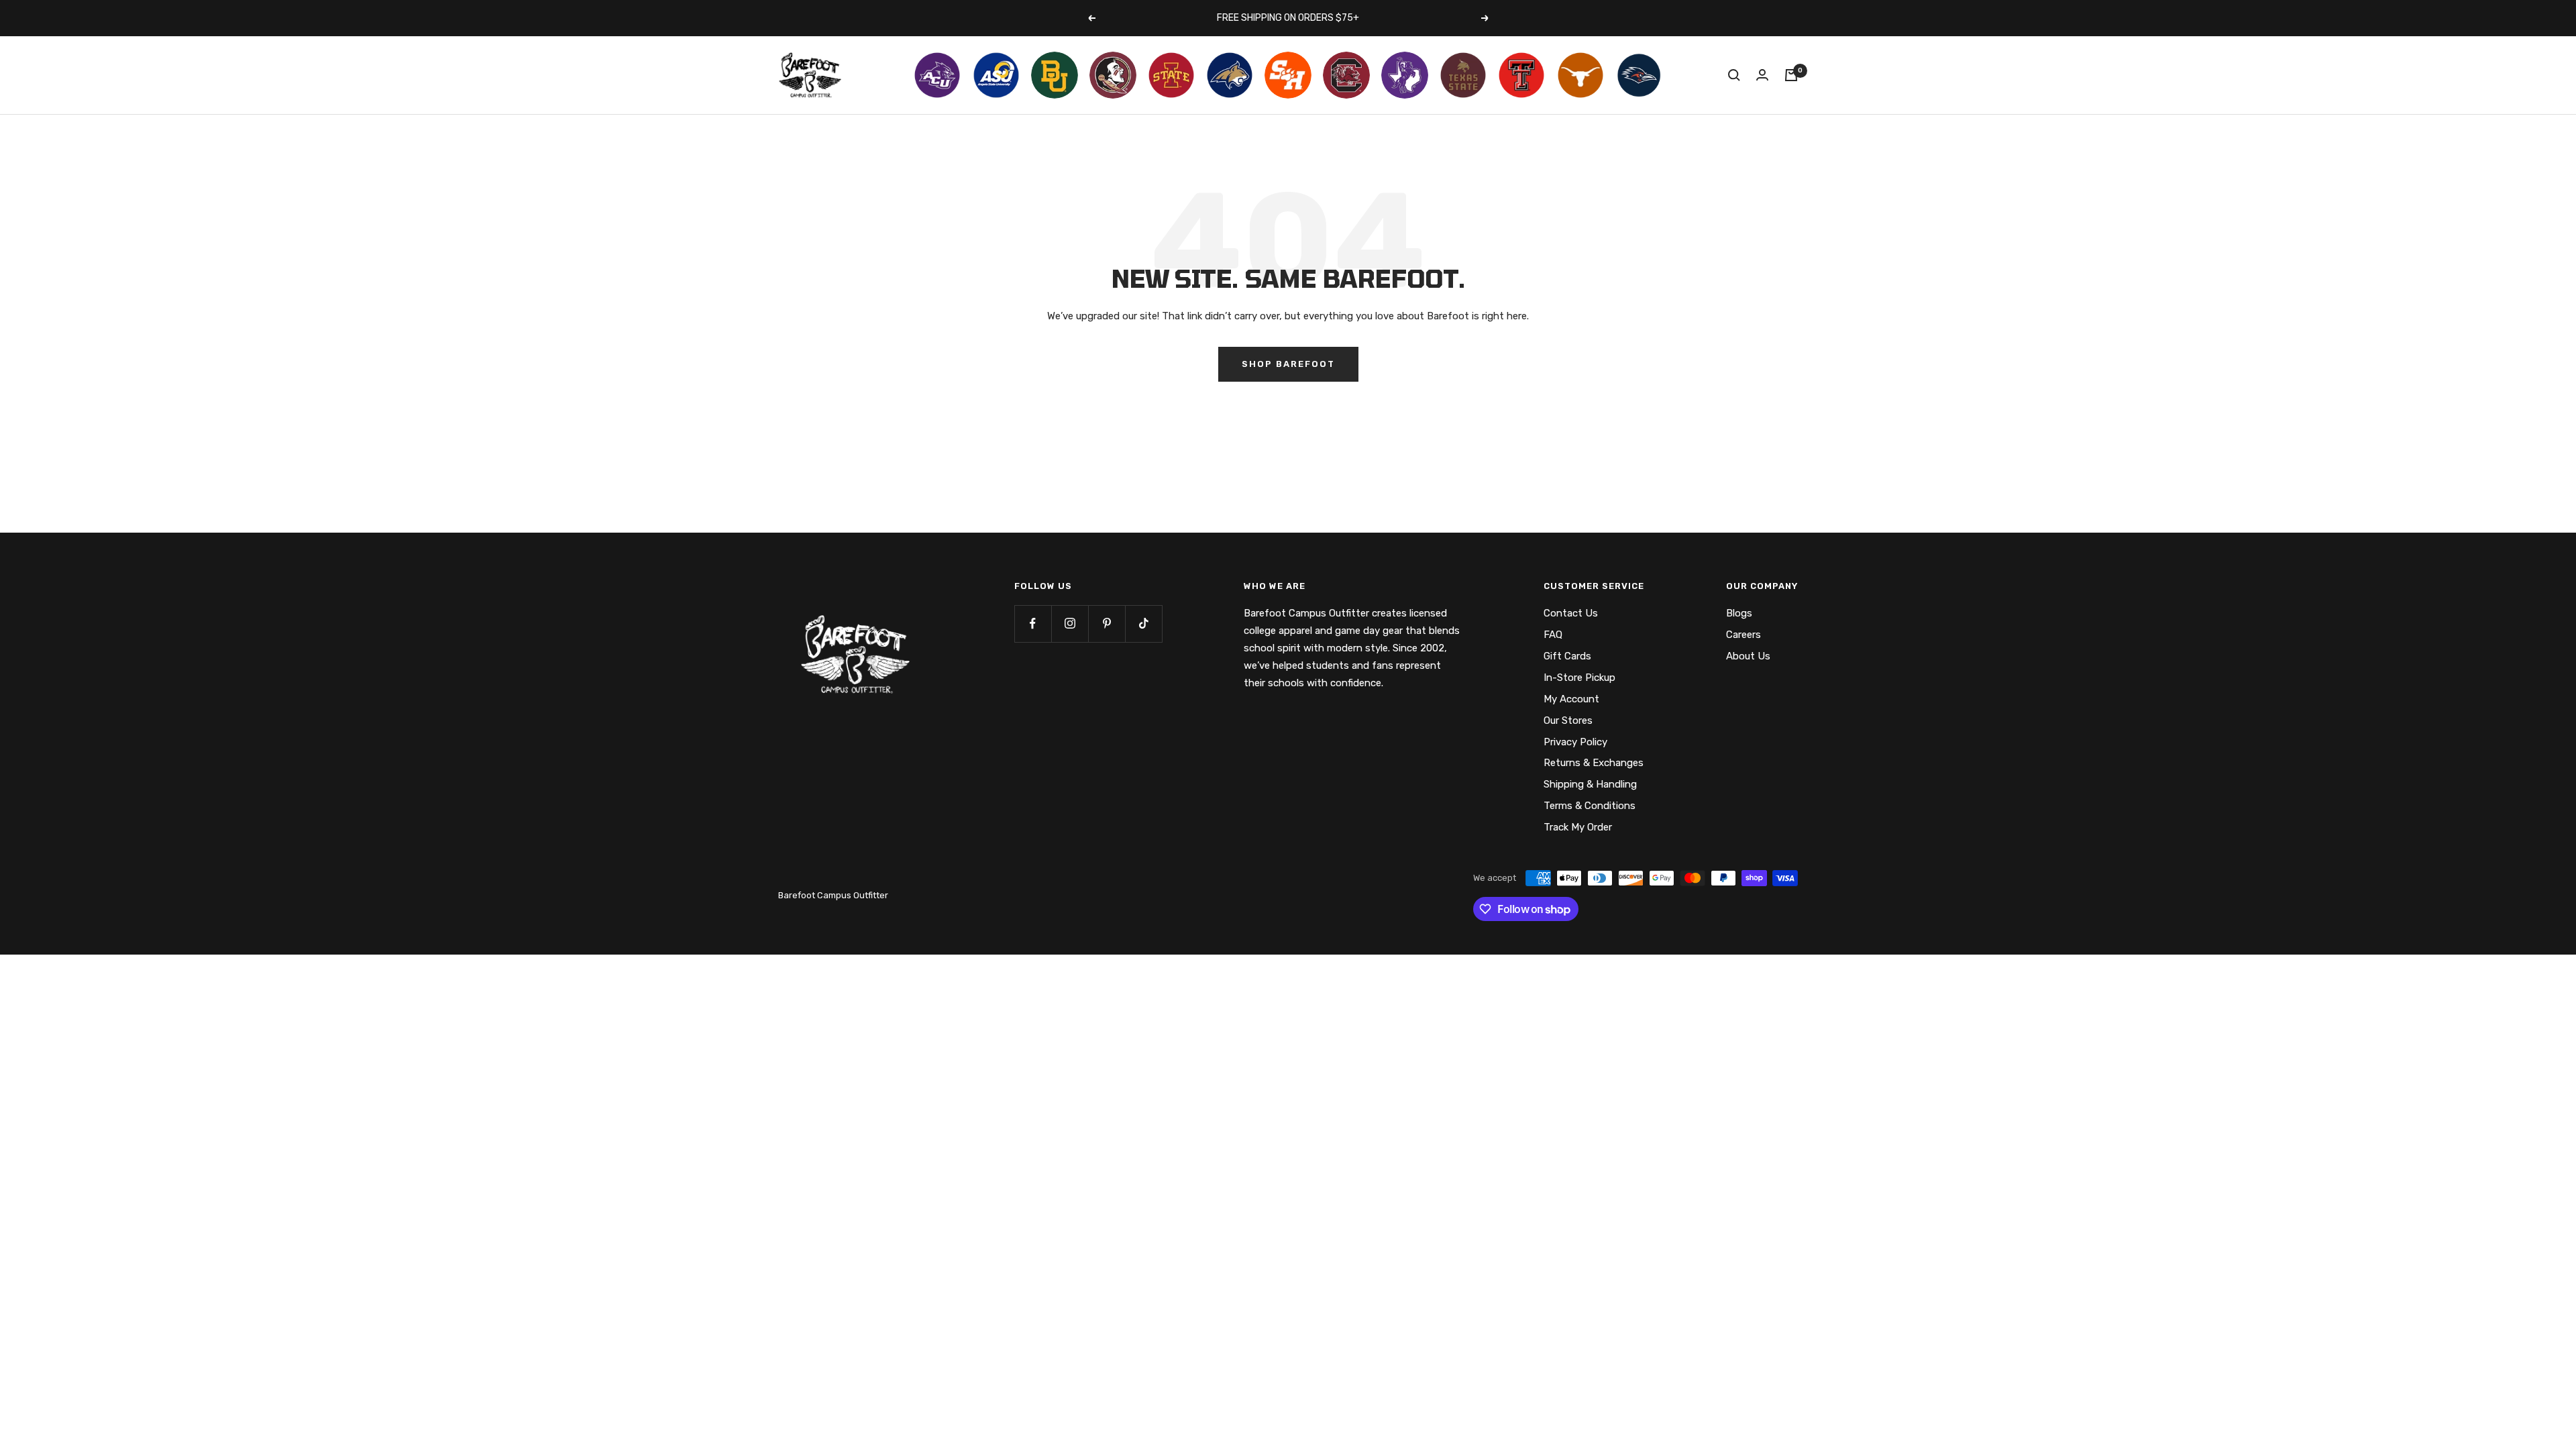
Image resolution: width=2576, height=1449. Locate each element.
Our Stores (1568, 720)
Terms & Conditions (1590, 806)
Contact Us (1571, 613)
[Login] (1762, 75)
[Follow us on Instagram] (1070, 624)
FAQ (1553, 635)
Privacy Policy (1575, 742)
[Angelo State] (996, 75)
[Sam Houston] (1288, 75)
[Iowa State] (1171, 75)
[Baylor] (1055, 75)
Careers (1743, 635)
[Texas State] (1463, 75)
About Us (1748, 656)
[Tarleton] (1405, 75)
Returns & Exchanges (1594, 763)
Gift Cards (1567, 656)
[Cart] (1791, 75)
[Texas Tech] (1521, 75)
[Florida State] (1113, 75)
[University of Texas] (1580, 75)
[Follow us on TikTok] (1143, 624)
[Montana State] (1230, 75)
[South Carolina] (1346, 75)
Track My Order (1578, 827)
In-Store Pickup (1579, 678)
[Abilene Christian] (937, 75)
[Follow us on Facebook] (1033, 624)
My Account (1571, 699)
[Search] (1734, 75)
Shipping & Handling (1590, 784)
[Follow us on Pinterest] (1107, 624)
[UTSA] (1639, 75)
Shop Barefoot (1288, 364)
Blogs (1739, 613)
